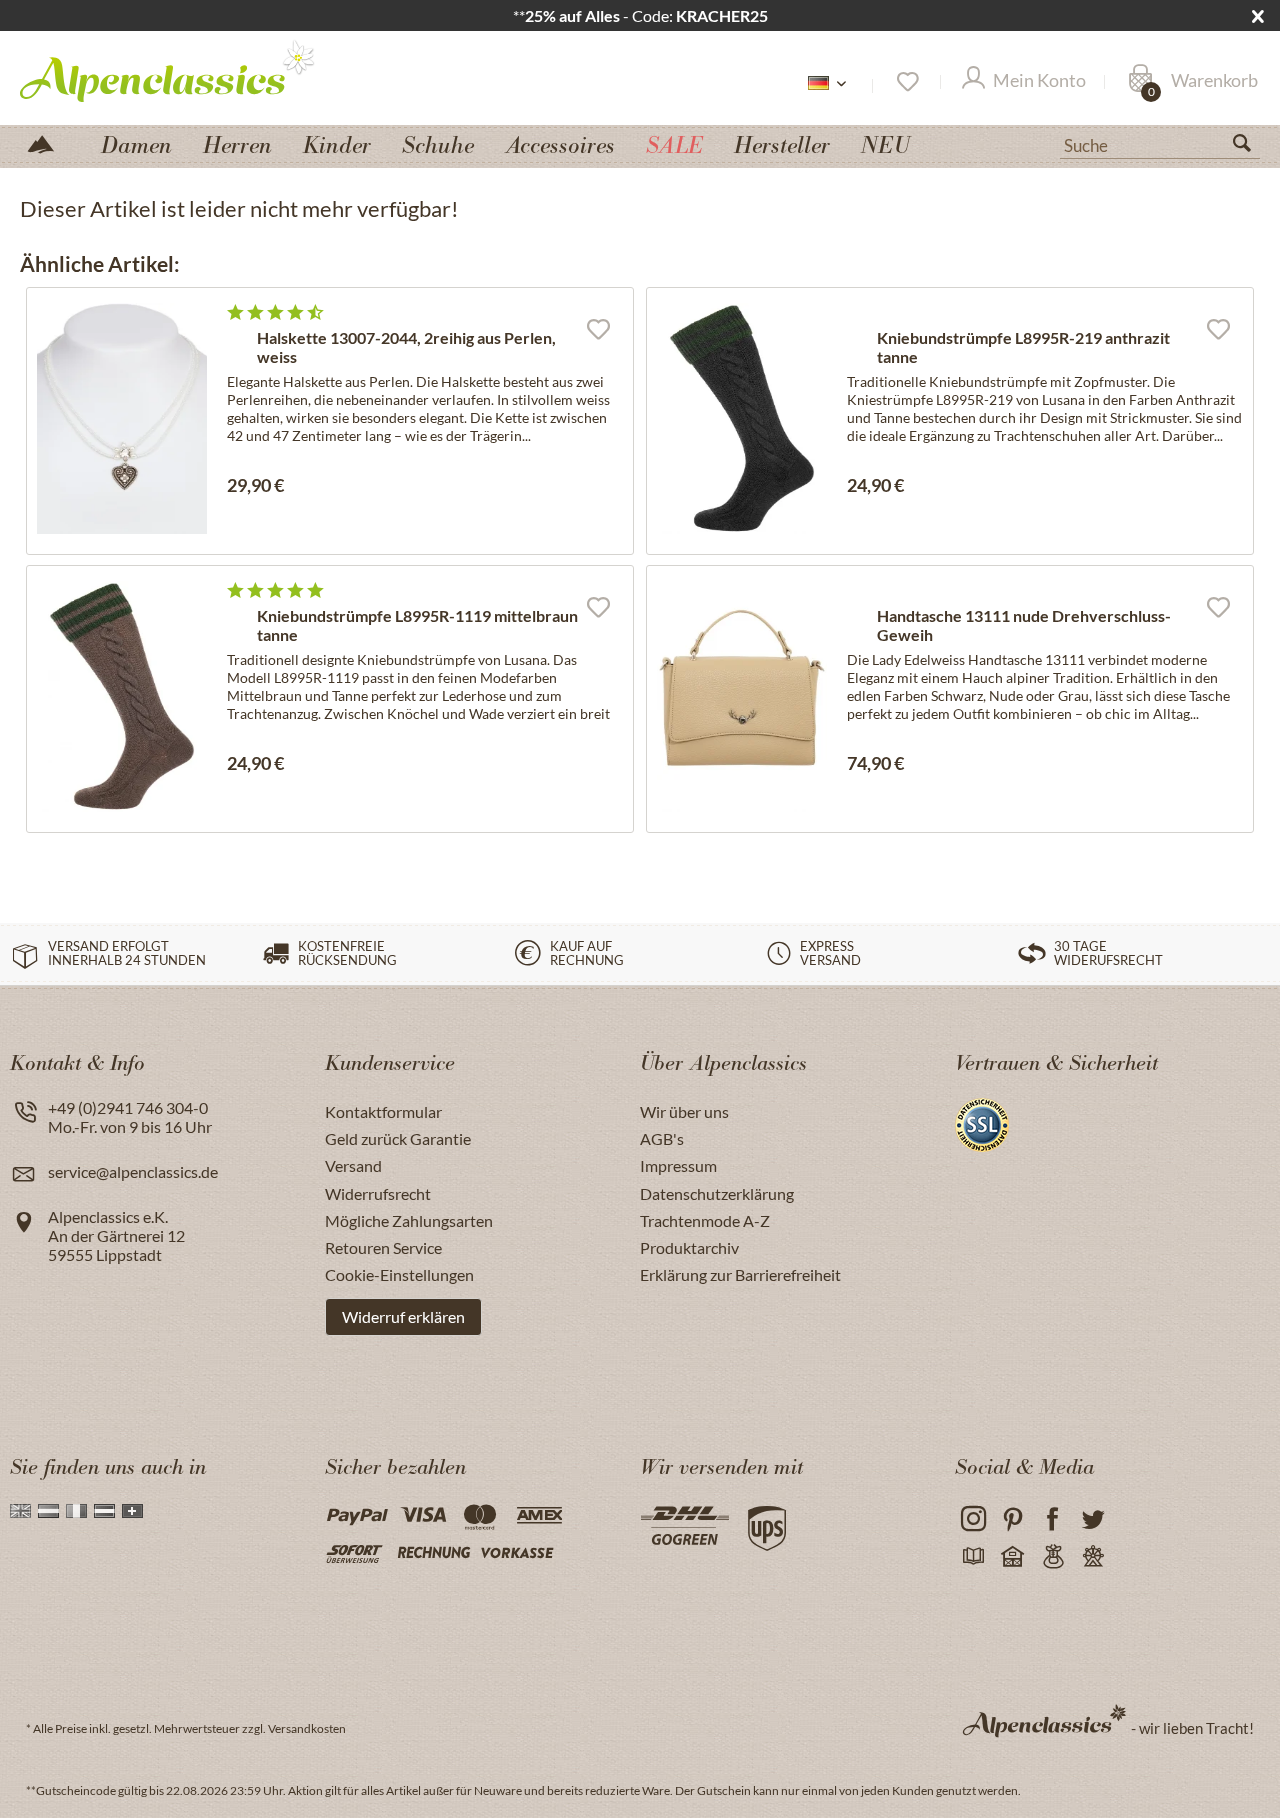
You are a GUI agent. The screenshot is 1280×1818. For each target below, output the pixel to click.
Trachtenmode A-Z (705, 1220)
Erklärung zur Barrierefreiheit (740, 1274)
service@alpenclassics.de (133, 1171)
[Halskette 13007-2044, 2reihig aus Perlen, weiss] (122, 418)
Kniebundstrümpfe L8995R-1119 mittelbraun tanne (417, 625)
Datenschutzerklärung (717, 1193)
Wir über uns (684, 1111)
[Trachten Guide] (1052, 1557)
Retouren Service (383, 1247)
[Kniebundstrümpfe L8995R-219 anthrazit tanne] (742, 418)
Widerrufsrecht (378, 1193)
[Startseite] (49, 142)
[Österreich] (104, 1511)
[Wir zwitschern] (1092, 1519)
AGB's (662, 1138)
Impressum (678, 1165)
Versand (353, 1165)
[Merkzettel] (906, 82)
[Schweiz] (132, 1511)
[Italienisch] (76, 1511)
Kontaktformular (383, 1111)
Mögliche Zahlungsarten (409, 1220)
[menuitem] (1160, 143)
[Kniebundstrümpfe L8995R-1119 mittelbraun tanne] (122, 696)
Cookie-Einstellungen (399, 1274)
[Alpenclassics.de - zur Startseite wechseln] (204, 70)
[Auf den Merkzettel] (598, 328)
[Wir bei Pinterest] (1012, 1519)
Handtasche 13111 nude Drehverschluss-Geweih (1024, 625)
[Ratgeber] (972, 1557)
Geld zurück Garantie (398, 1138)
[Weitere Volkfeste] (1092, 1557)
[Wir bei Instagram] (972, 1519)
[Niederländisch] (48, 1511)
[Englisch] (20, 1511)
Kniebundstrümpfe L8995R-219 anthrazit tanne (1023, 347)
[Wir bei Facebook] (1052, 1519)
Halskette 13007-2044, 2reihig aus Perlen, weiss (406, 347)
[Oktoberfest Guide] (1012, 1557)
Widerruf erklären (403, 1316)
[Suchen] (1250, 147)
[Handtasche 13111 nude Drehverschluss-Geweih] (742, 696)
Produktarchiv (689, 1247)
